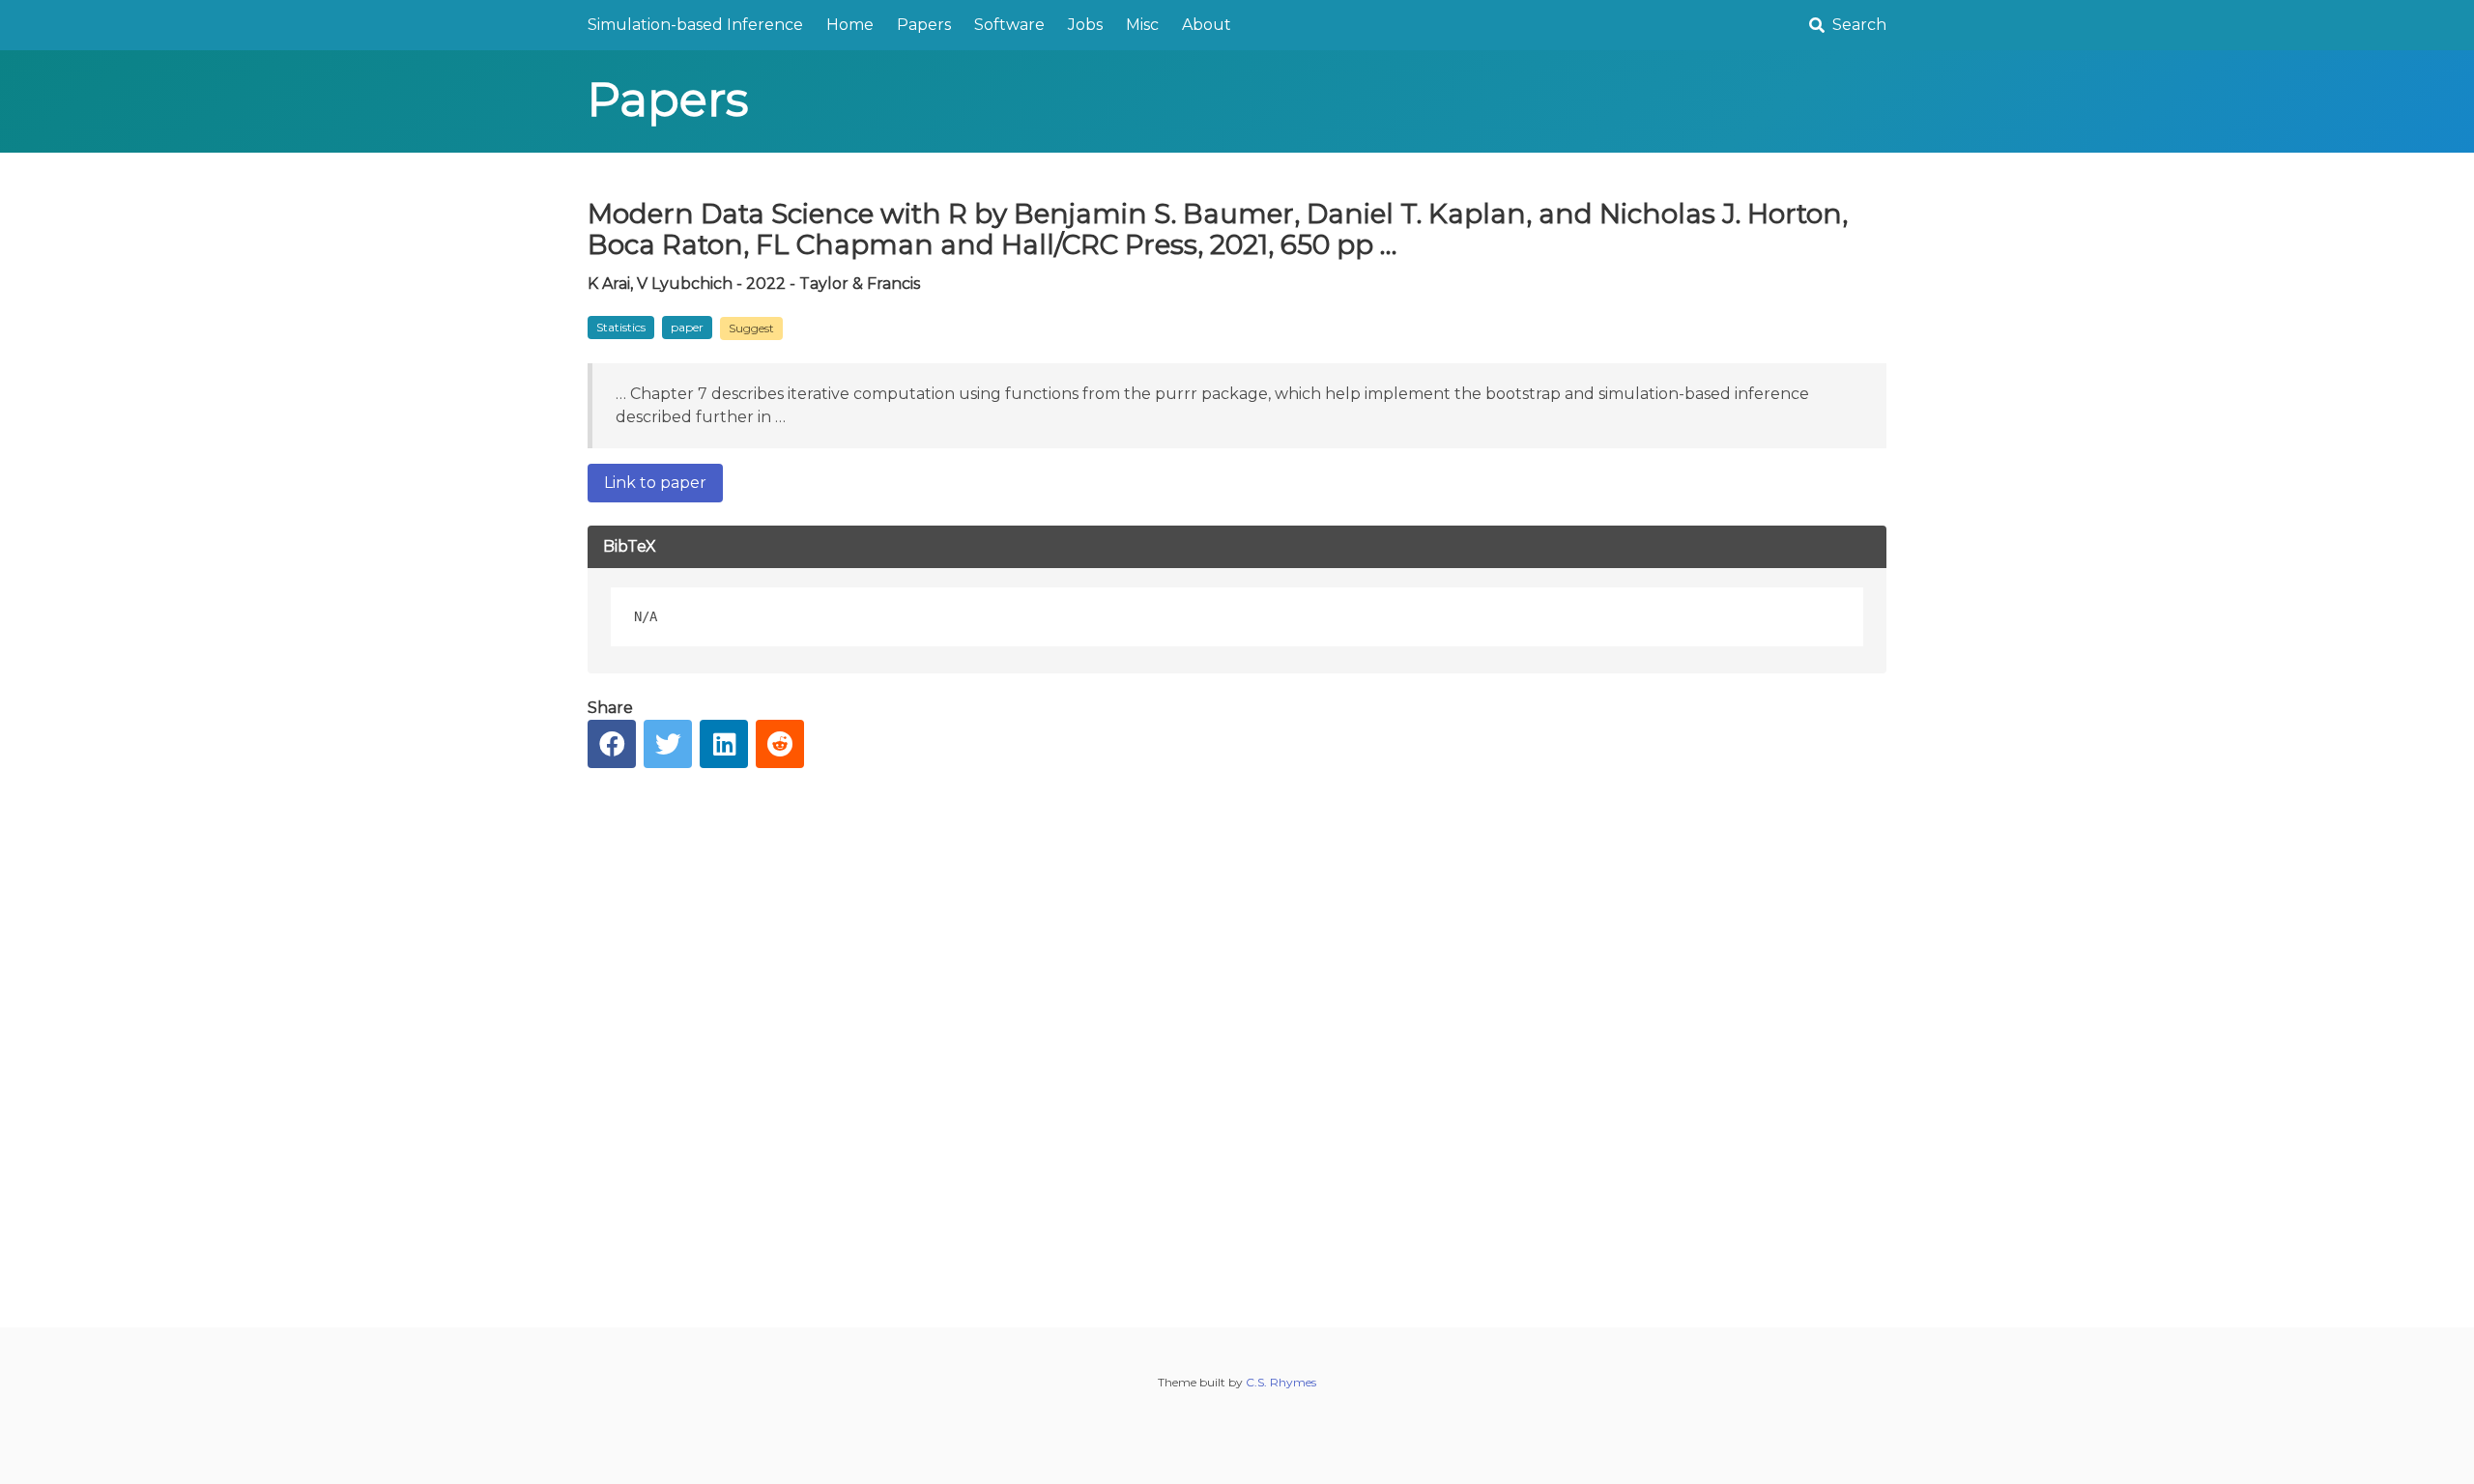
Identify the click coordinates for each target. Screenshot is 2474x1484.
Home (850, 25)
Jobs (1085, 25)
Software (1009, 25)
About (1207, 25)
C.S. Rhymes (1281, 1382)
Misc (1142, 25)
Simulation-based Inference (695, 25)
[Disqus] (1237, 1033)
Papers (924, 25)
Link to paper (655, 483)
